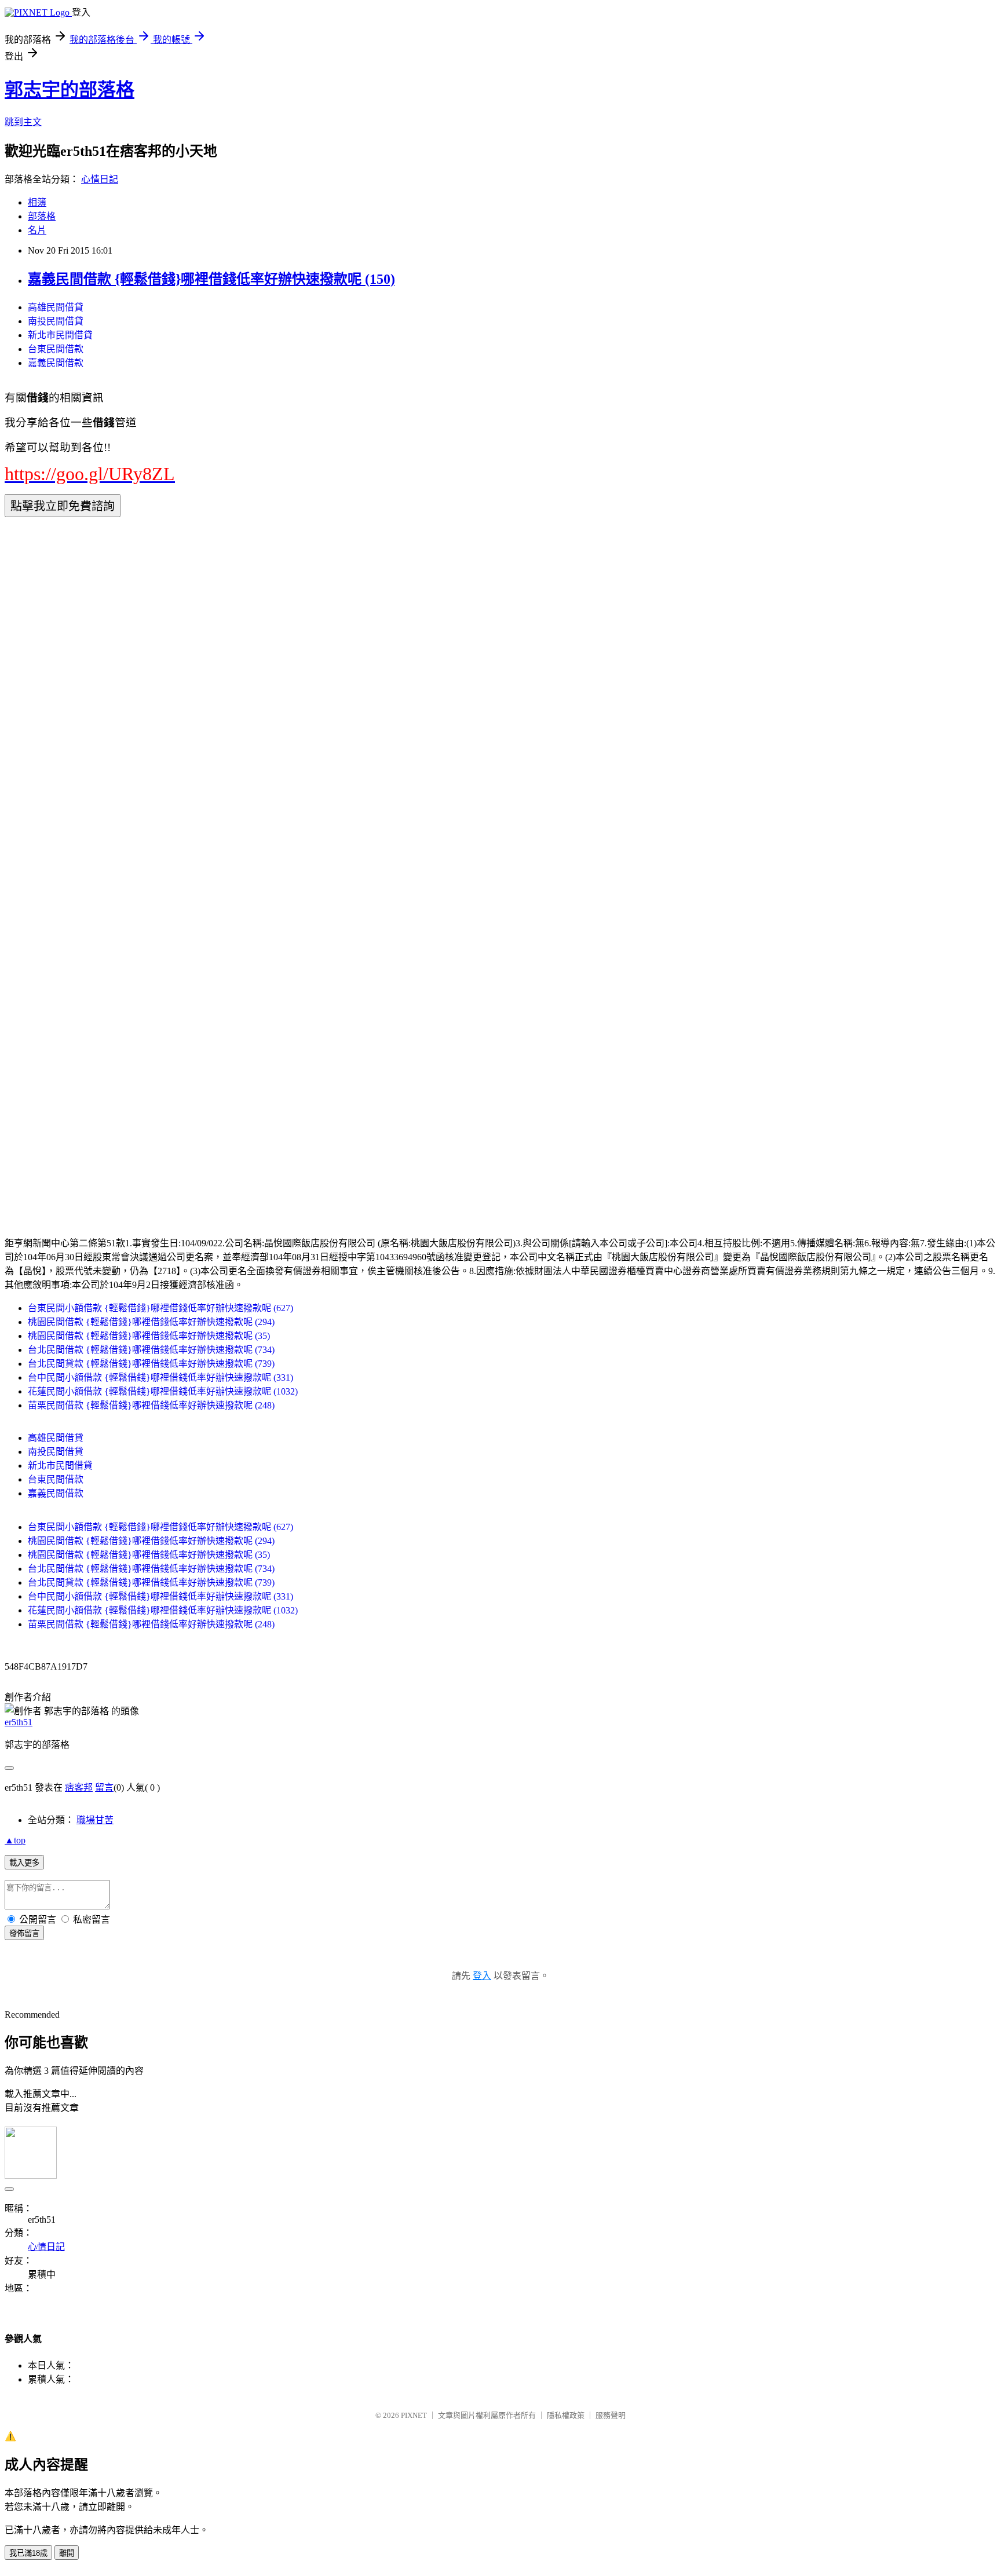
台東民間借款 (56, 349)
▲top (15, 1840)
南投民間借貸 (56, 321)
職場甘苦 (95, 1820)
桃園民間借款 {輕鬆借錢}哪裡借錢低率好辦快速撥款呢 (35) (149, 1336)
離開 (67, 2553)
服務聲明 (611, 2415)
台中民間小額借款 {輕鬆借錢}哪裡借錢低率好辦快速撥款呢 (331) (160, 1377)
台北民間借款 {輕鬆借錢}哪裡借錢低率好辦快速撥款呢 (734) (151, 1350)
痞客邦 (79, 1788)
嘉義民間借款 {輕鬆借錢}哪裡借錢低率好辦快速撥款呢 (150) (211, 279)
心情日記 (100, 179)
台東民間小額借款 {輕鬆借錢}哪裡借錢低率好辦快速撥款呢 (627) (160, 1308)
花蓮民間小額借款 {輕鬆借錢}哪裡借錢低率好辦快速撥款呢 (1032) (163, 1391)
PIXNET (414, 2415)
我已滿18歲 (28, 2553)
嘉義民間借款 (56, 363)
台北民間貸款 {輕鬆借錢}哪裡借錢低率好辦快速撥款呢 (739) (151, 1364)
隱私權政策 (566, 2415)
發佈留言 (24, 1933)
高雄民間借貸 (56, 307)
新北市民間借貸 (60, 335)
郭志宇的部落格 (70, 90)
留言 (104, 1788)
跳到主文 (23, 122)
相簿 (37, 202)
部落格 (42, 216)
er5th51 (19, 1722)
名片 (37, 230)
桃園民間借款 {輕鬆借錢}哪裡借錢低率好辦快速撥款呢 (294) (151, 1322)
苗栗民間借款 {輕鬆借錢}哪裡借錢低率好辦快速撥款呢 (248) (151, 1405)
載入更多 (24, 1863)
